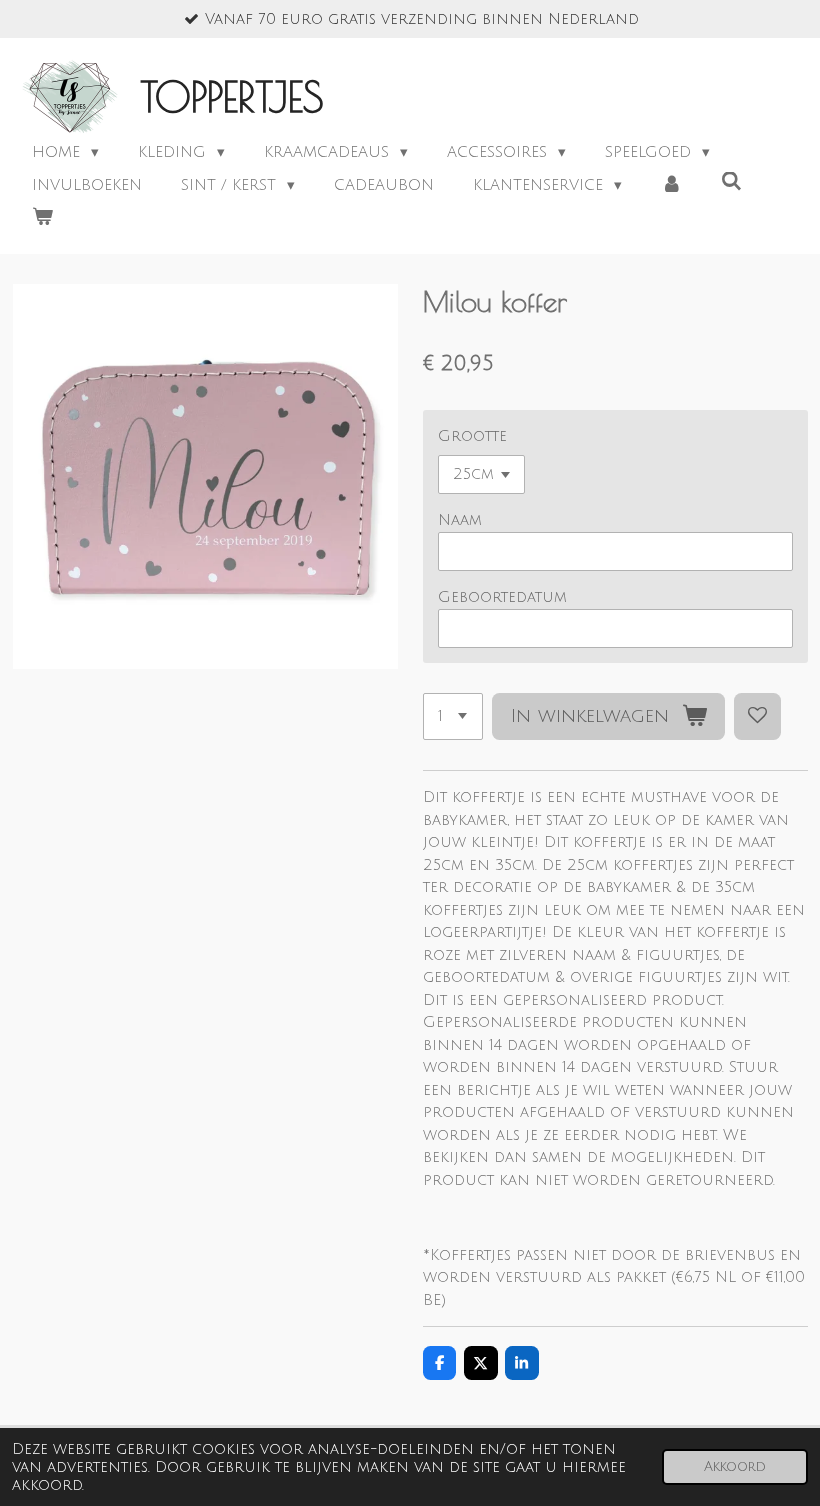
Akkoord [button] (735, 1466)
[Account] (671, 185)
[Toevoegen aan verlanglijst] (757, 716)
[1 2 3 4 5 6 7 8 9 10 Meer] (453, 716)
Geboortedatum (502, 597)
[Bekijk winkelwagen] (42, 217)
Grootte (472, 436)
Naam (460, 520)
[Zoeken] (731, 182)
